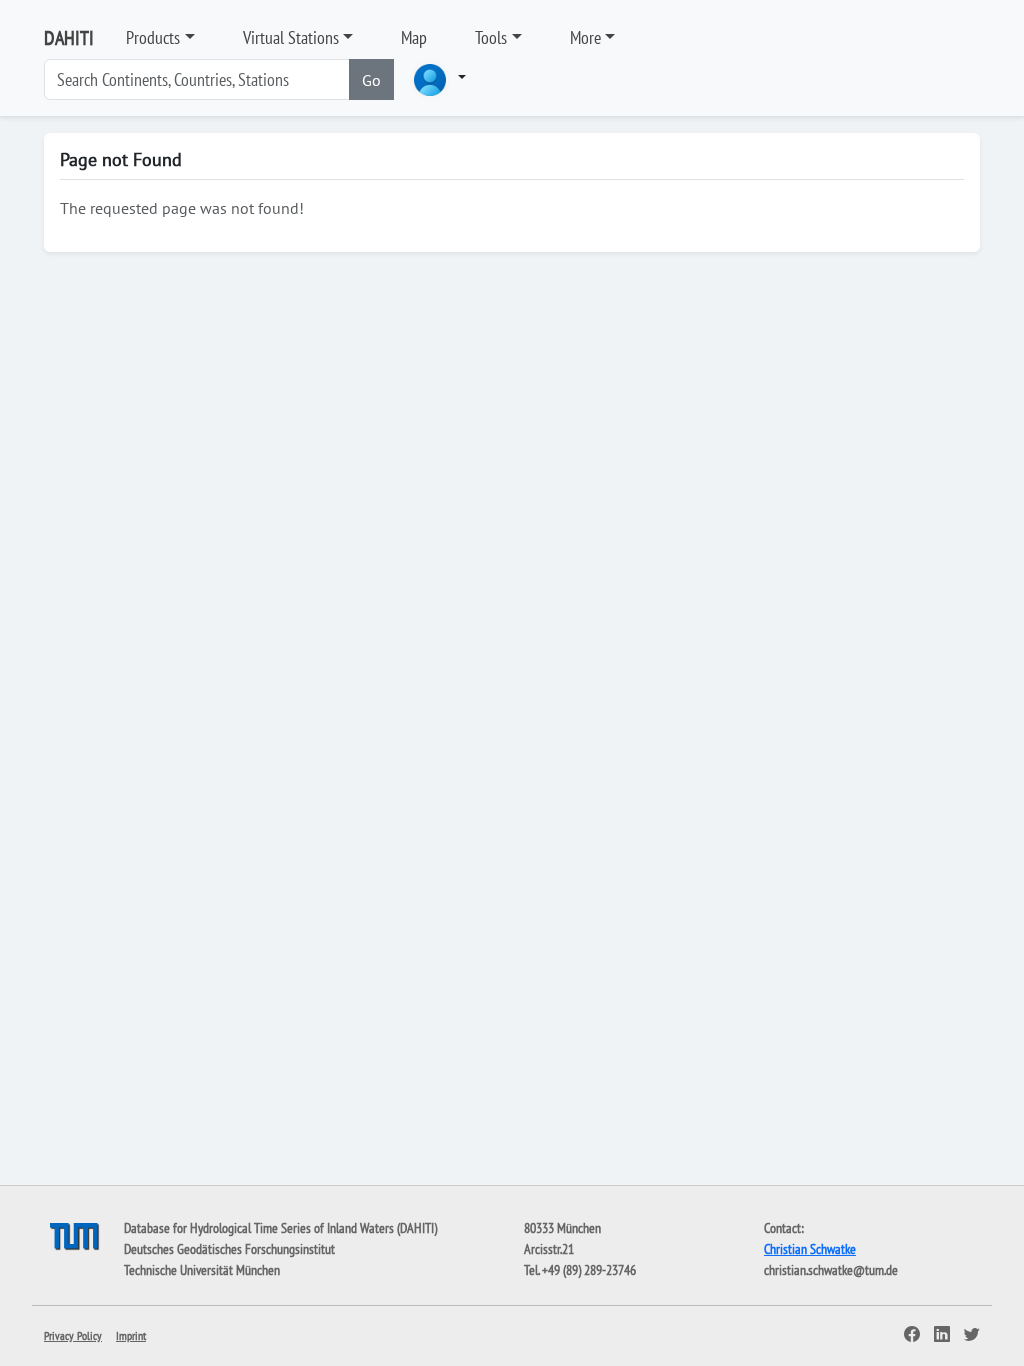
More (585, 37)
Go (371, 80)
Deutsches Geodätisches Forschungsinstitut (229, 1249)
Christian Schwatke (810, 1249)
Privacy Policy (73, 1335)
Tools (491, 37)
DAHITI (69, 38)
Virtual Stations (291, 37)
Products (153, 37)
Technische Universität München (202, 1270)
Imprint (131, 1335)
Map (414, 37)
